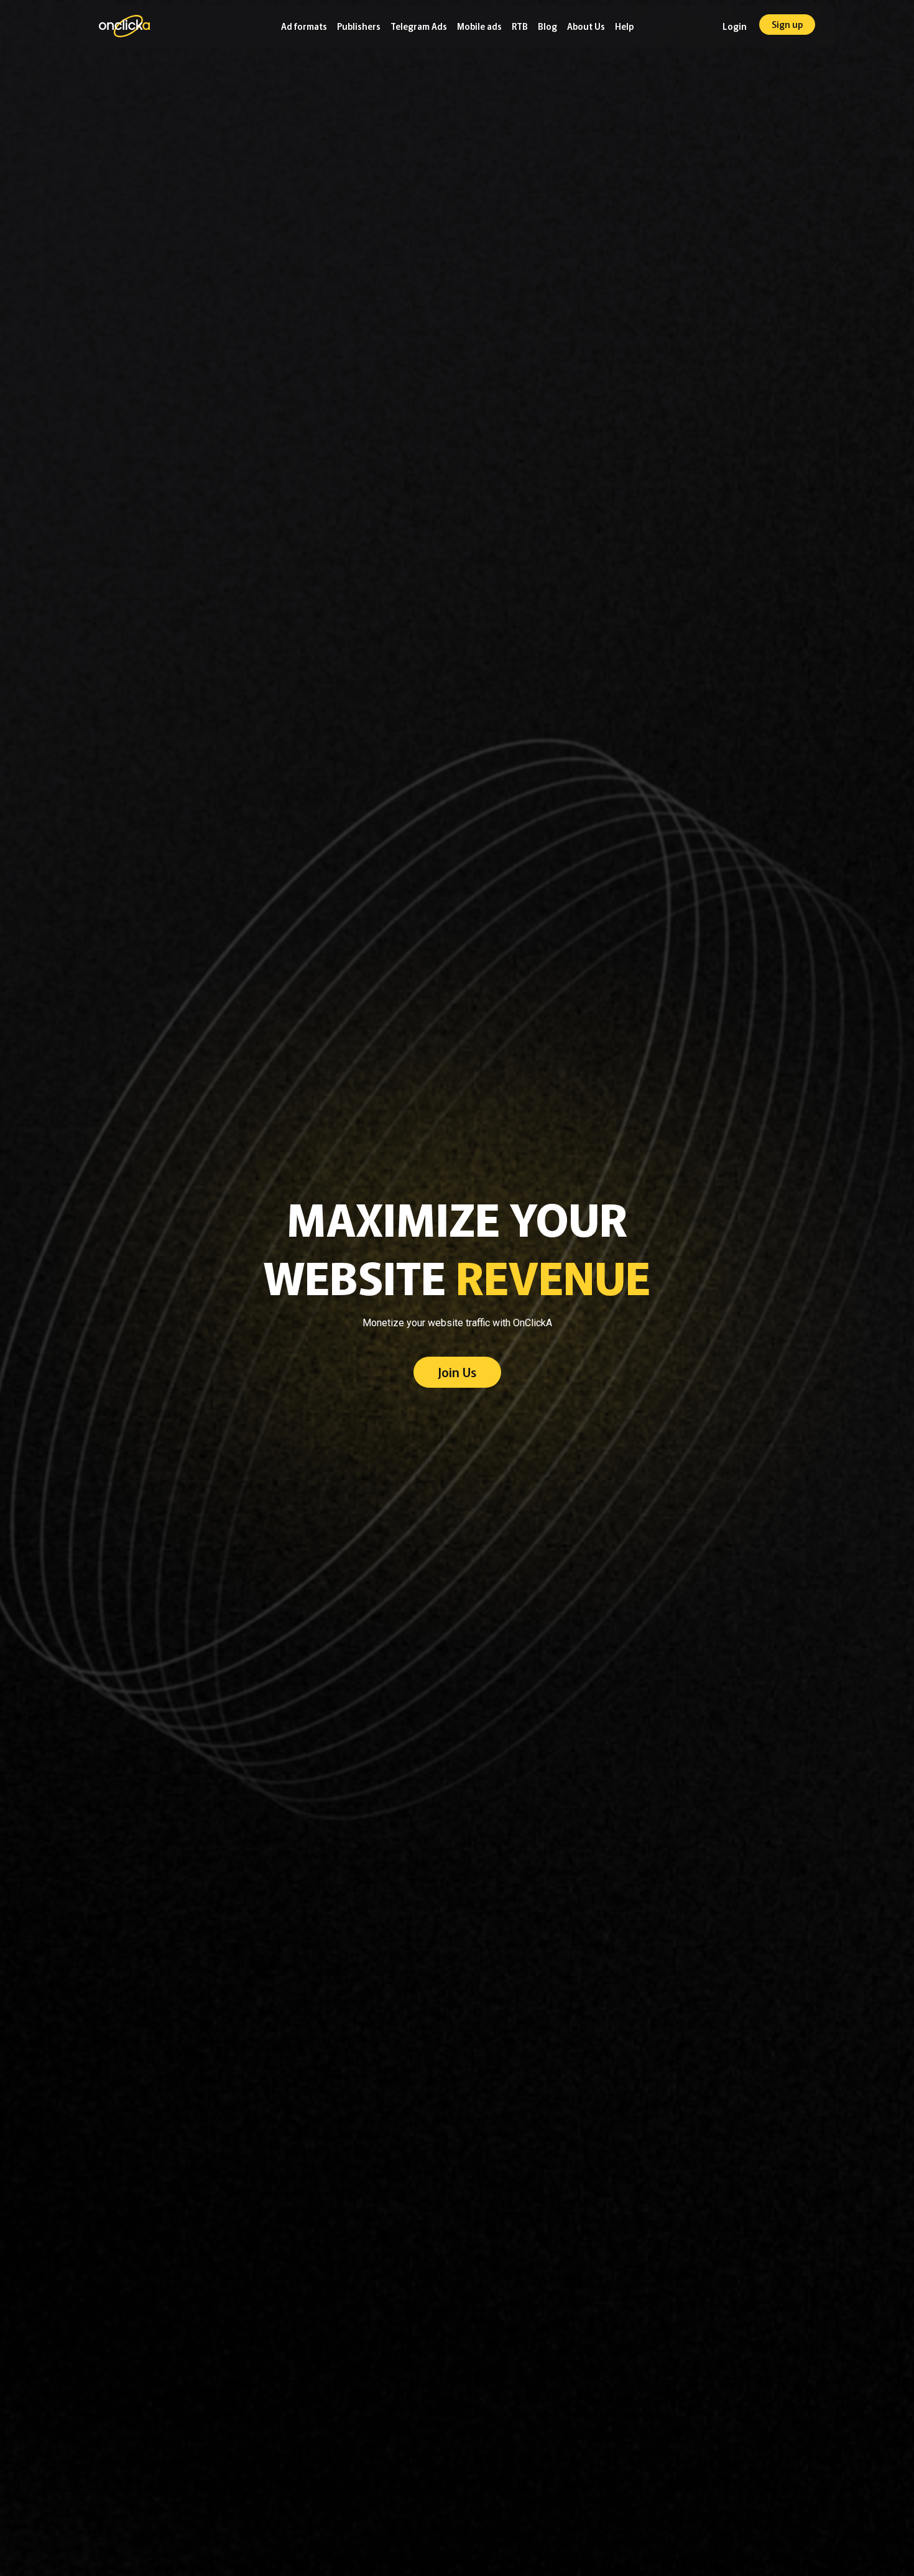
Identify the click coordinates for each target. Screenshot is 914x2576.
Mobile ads (479, 26)
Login (735, 26)
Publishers (359, 26)
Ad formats (304, 26)
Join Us (457, 1372)
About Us (586, 26)
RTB (520, 26)
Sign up (787, 24)
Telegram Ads (419, 26)
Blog (547, 26)
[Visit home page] (124, 34)
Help (624, 26)
